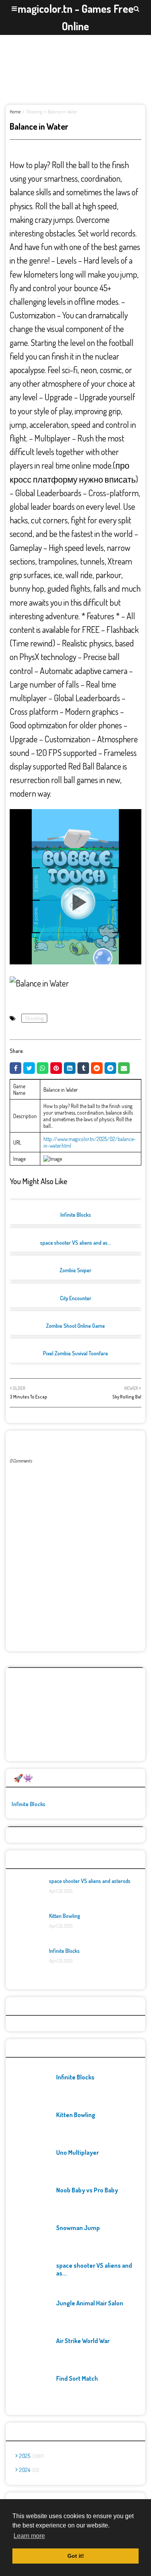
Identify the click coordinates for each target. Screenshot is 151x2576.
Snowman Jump (78, 2228)
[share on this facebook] (15, 1068)
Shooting (34, 112)
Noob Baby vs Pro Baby (87, 2190)
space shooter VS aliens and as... (76, 1243)
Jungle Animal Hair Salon (90, 2303)
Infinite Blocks (76, 1215)
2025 (31, 2456)
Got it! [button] (76, 2556)
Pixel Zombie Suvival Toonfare (75, 1353)
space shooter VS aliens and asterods (90, 1881)
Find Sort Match (77, 2378)
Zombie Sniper (75, 1270)
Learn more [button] (29, 2536)
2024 (28, 2470)
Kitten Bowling (65, 1916)
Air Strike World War (83, 2341)
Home (15, 112)
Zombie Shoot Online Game (75, 1326)
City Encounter (76, 1298)
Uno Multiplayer (77, 2152)
